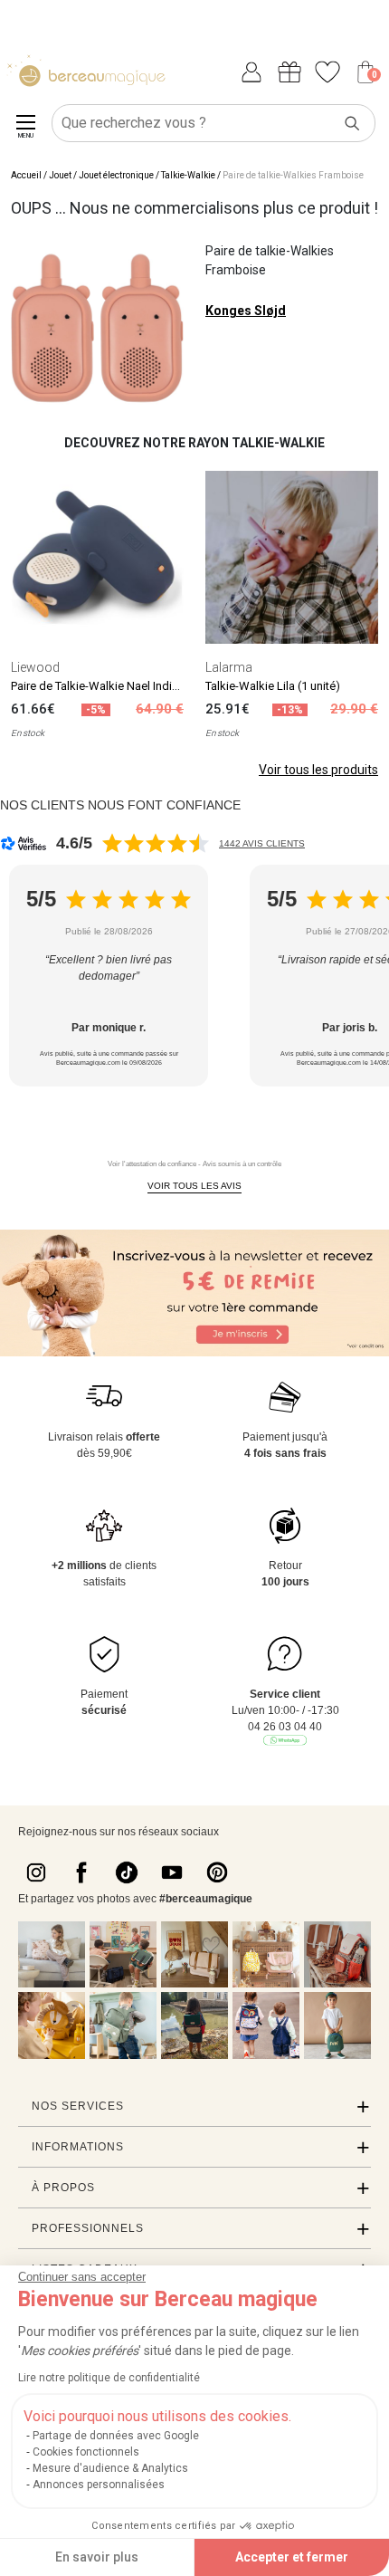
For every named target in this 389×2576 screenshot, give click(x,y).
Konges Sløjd (246, 311)
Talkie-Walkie (188, 175)
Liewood (35, 667)
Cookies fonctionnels (86, 2452)
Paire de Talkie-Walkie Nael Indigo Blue (111, 686)
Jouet (60, 175)
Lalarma (229, 667)
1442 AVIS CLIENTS (262, 843)
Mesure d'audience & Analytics (110, 2468)
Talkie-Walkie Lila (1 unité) (273, 686)
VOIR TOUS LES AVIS (194, 1186)
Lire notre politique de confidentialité (109, 2378)
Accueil (26, 175)
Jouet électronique (116, 175)
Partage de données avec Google (116, 2436)
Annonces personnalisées (99, 2485)
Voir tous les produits (318, 770)
